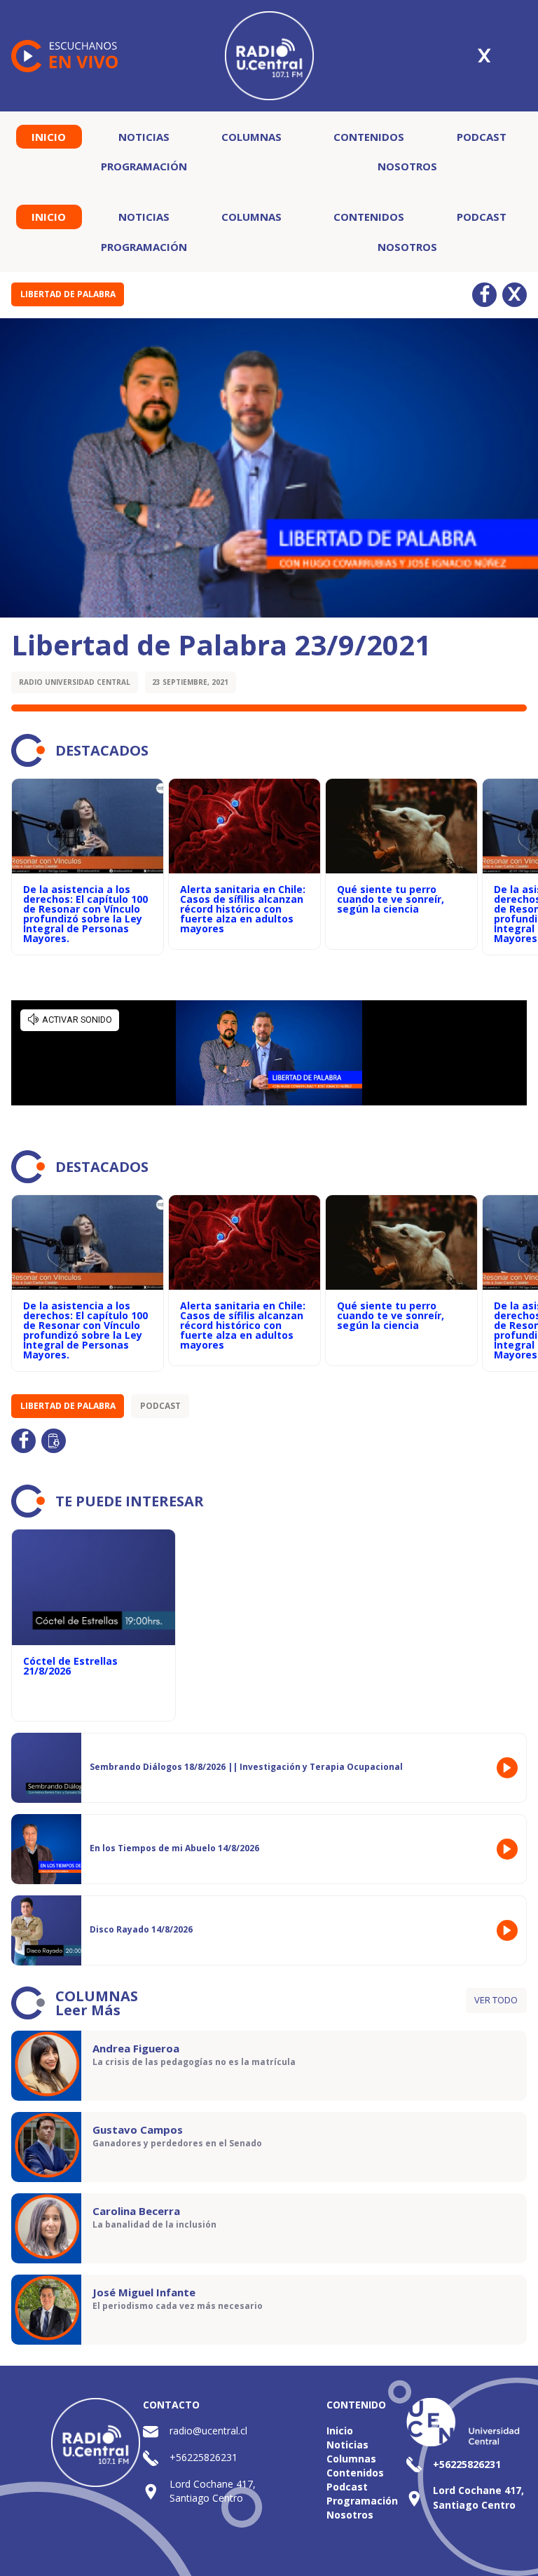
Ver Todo (496, 2000)
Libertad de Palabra (68, 294)
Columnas (251, 137)
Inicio (49, 137)
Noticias (144, 137)
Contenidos (369, 137)
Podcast (482, 137)
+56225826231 (204, 2457)
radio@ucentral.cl (208, 2431)
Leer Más (88, 2010)
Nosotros (407, 166)
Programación (144, 166)
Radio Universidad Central (75, 682)
